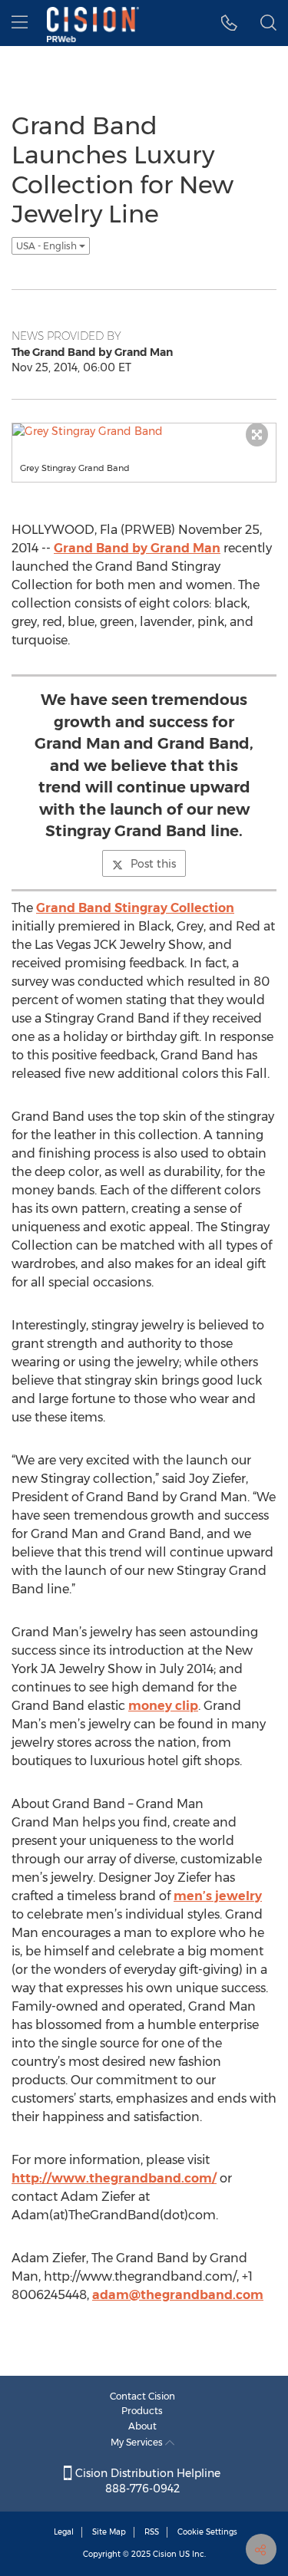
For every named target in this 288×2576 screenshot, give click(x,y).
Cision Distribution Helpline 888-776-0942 (146, 2481)
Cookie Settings (207, 2532)
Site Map (109, 2532)
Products (142, 2411)
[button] (229, 23)
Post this (153, 864)
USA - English (48, 246)
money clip (163, 1706)
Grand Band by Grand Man (137, 548)
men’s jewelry (218, 1896)
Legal (64, 2532)
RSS (152, 2532)
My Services (138, 2442)
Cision (165, 2554)
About (142, 2426)
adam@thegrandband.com (178, 2295)
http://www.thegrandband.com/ (114, 2178)
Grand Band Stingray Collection (135, 908)
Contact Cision (142, 2396)
